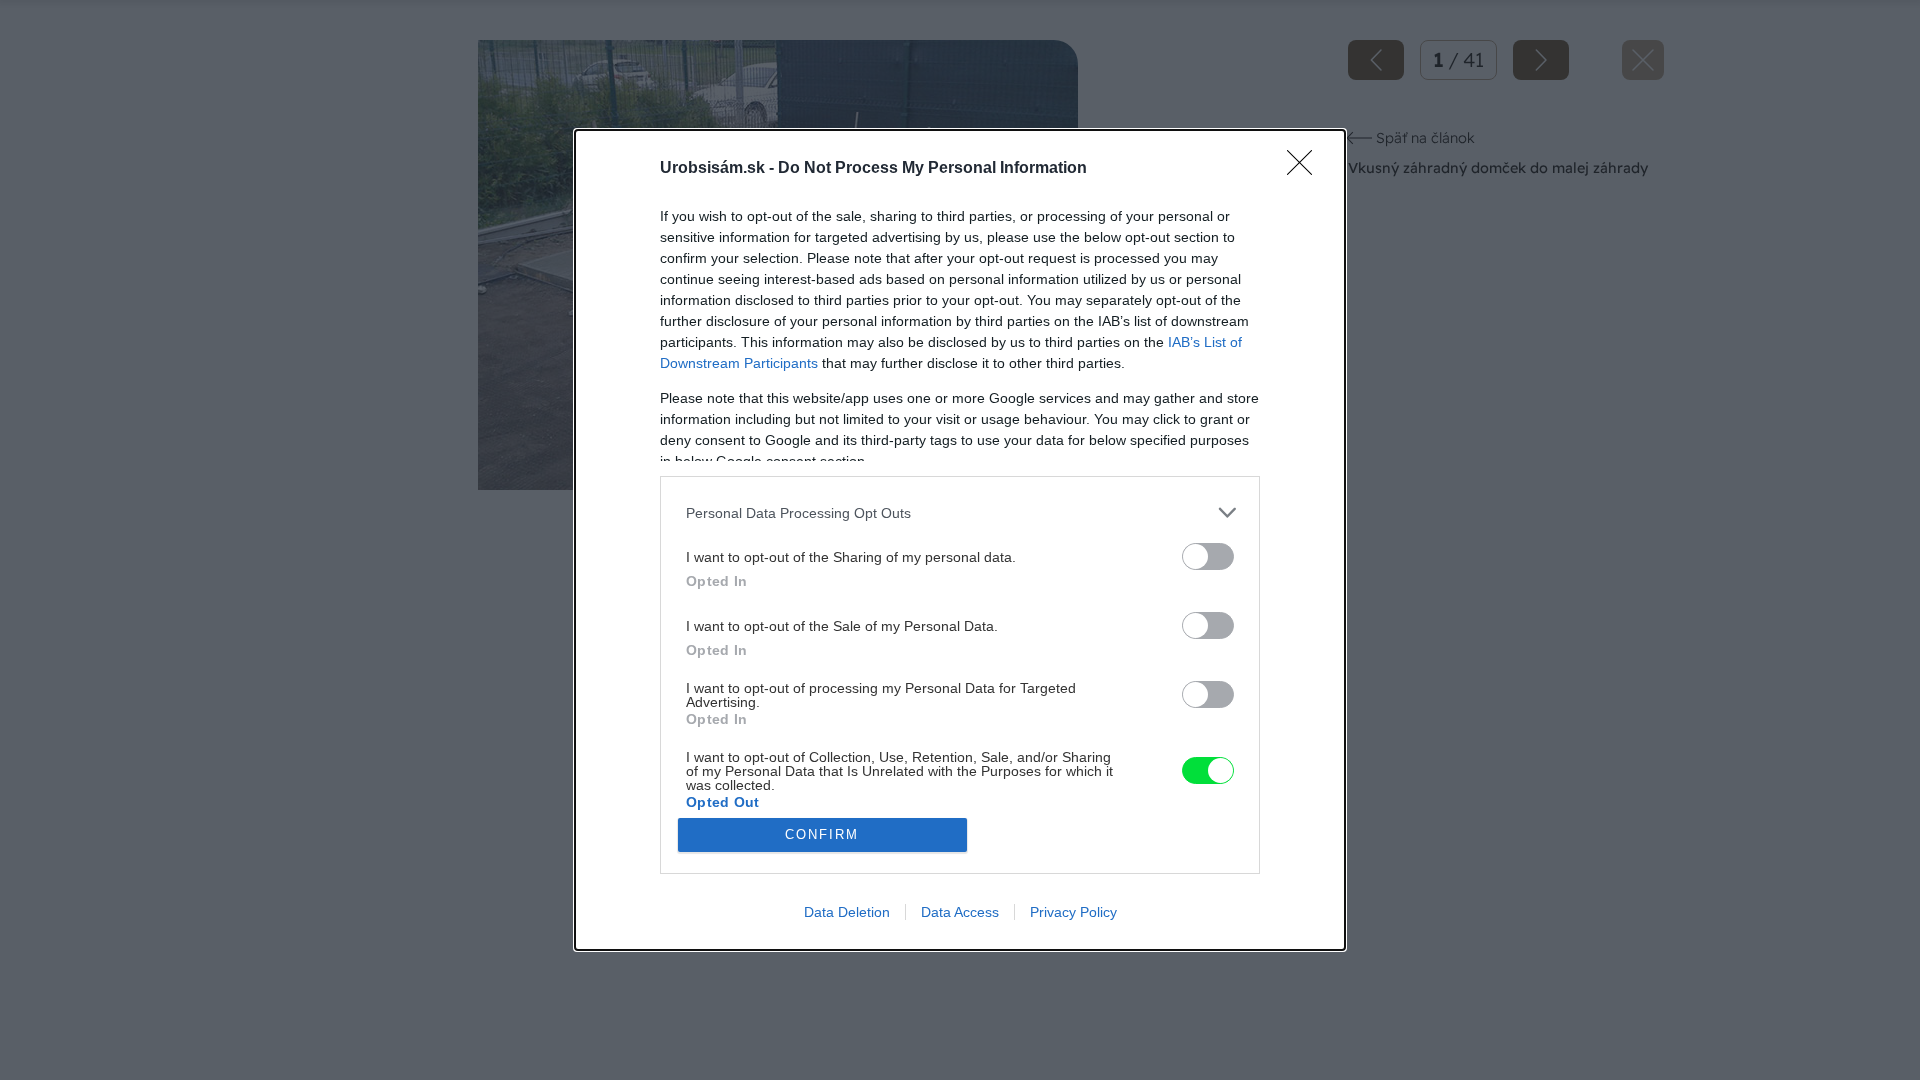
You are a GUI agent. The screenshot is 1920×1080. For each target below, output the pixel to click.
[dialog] (960, 540)
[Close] (1306, 169)
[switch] (1208, 556)
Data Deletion (847, 912)
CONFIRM (822, 834)
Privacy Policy (1073, 912)
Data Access (960, 912)
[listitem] (960, 512)
